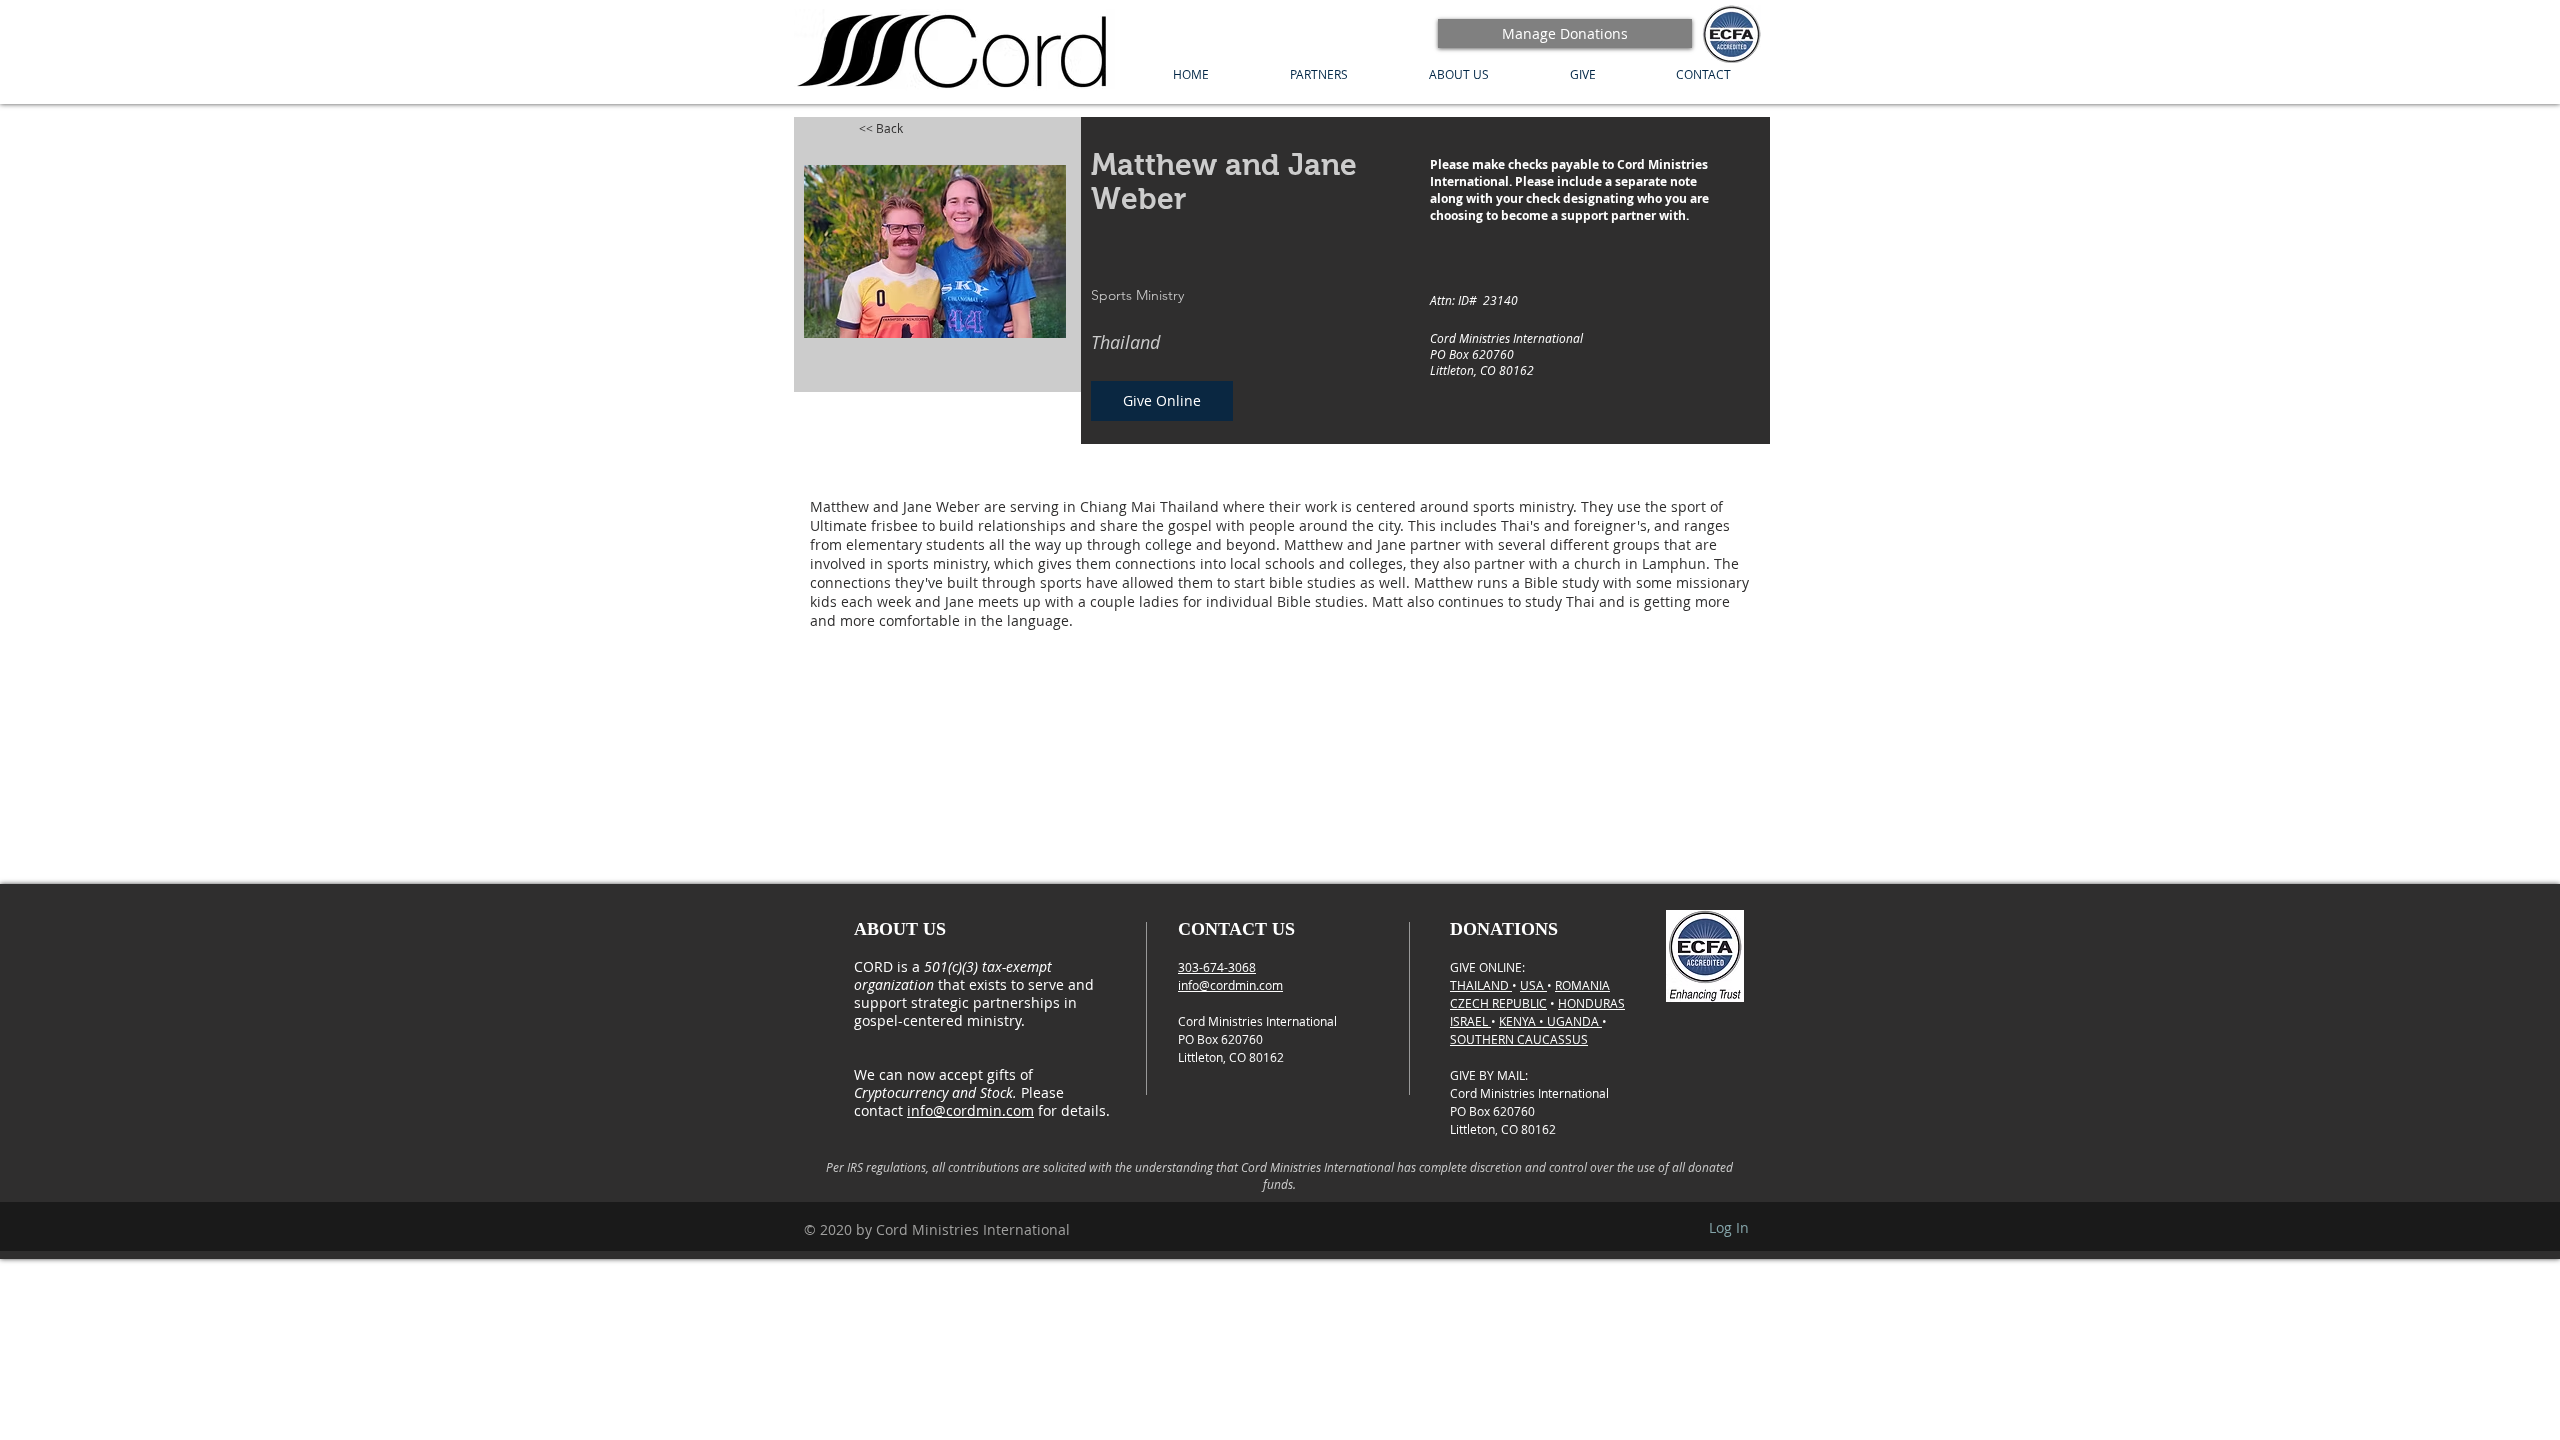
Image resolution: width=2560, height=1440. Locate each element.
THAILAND (1481, 985)
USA (1533, 985)
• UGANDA (1570, 1021)
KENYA (1519, 1021)
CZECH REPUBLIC (1498, 1003)
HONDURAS (1591, 1003)
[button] (1318, 74)
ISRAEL (1470, 1021)
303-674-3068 (1217, 967)
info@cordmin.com (970, 1110)
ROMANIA (1582, 985)
